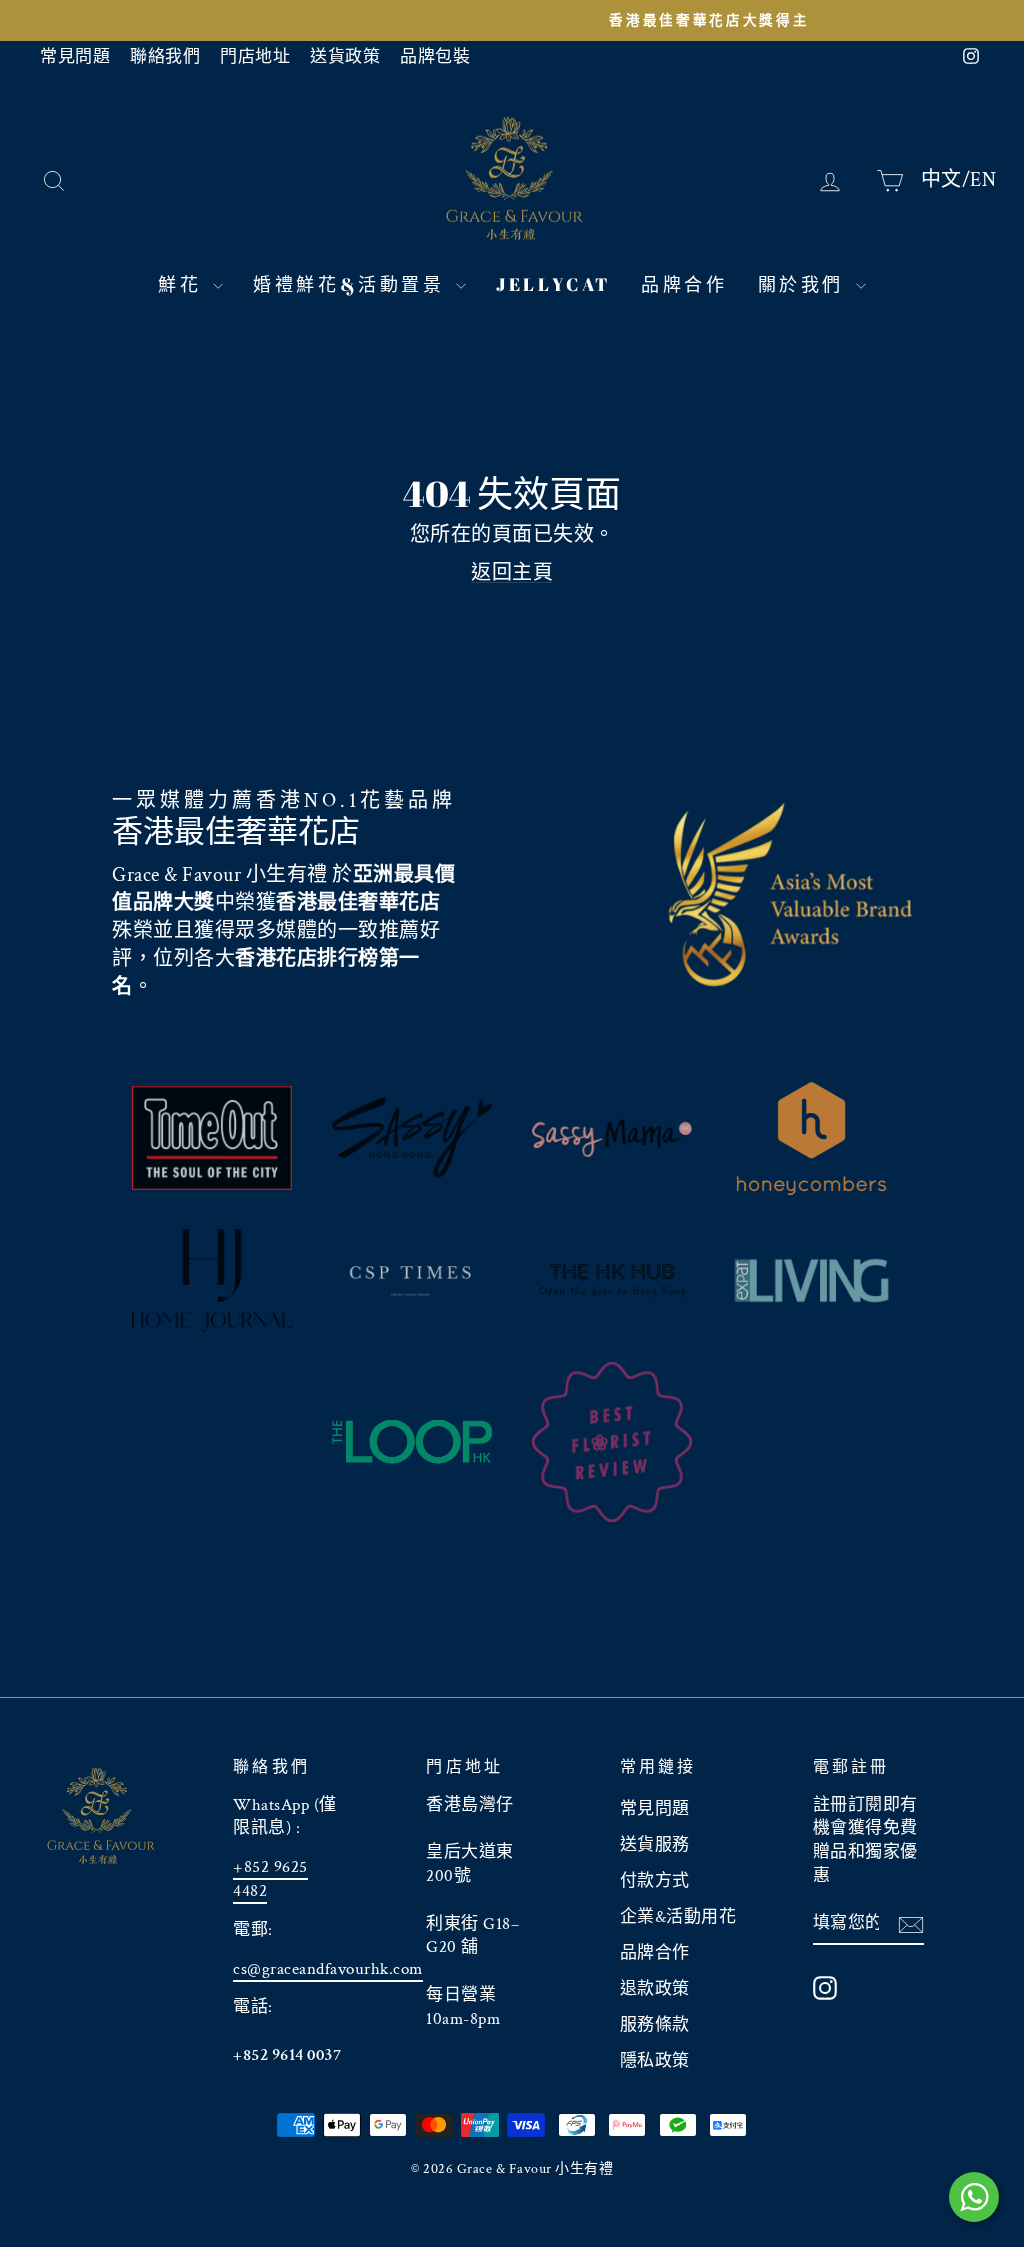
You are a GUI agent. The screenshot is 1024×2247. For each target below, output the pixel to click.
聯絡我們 (165, 57)
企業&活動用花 (678, 1917)
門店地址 (255, 57)
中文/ (946, 179)
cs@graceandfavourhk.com (328, 1969)
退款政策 (655, 1989)
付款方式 (655, 1881)
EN (983, 179)
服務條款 (655, 2025)
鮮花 (183, 284)
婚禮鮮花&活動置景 (352, 284)
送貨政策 (345, 57)
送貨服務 (655, 1845)
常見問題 (75, 57)
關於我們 (804, 284)
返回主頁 (512, 573)
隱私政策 (655, 2061)
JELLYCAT (553, 284)
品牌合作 (684, 284)
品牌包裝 (435, 57)
